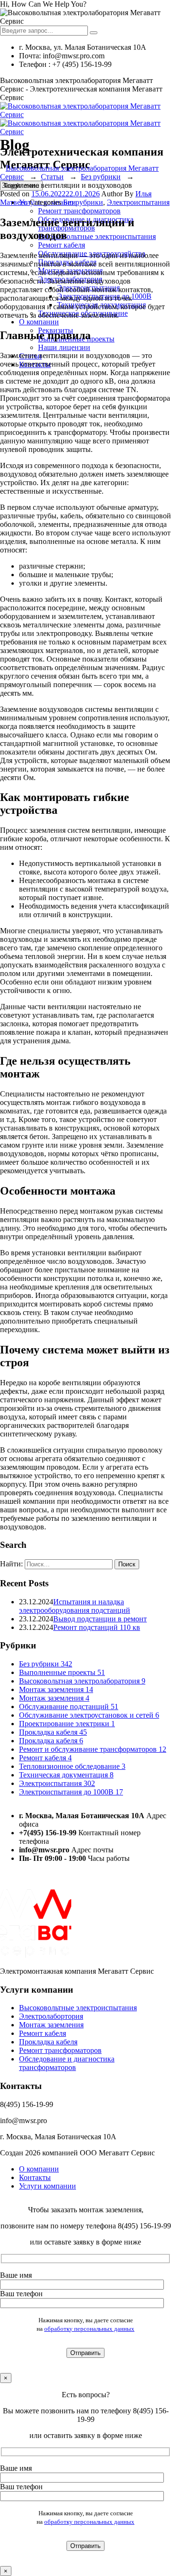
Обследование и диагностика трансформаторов (67, 2064)
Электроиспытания (138, 202)
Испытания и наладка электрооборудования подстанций (75, 1606)
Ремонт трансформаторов (79, 211)
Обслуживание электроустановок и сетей (89, 1715)
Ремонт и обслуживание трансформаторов (93, 1749)
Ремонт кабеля (62, 245)
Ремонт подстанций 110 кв (97, 1627)
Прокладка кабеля (53, 1732)
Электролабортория (51, 2017)
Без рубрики (83, 202)
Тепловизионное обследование (72, 1766)
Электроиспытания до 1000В (71, 1792)
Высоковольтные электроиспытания (97, 236)
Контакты (35, 2177)
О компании (39, 322)
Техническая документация (66, 1775)
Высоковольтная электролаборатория (82, 1681)
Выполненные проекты (62, 1672)
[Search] (94, 33)
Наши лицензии (64, 347)
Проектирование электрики (67, 1724)
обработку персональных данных (89, 2329)
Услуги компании (47, 2186)
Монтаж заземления (56, 1689)
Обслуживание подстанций (69, 1707)
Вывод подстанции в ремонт (100, 1619)
